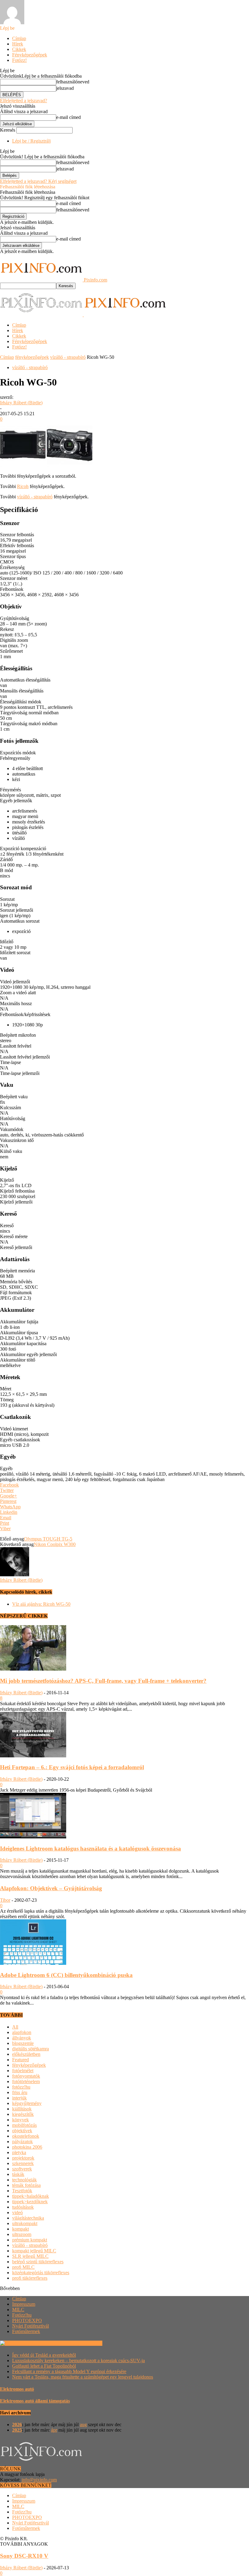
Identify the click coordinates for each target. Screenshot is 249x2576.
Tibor (5, 1900)
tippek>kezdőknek (30, 2202)
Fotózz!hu (22, 2315)
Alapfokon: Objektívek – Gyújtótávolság (51, 1888)
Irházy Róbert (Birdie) (21, 403)
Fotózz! (19, 60)
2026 (17, 2424)
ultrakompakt (25, 2223)
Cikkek (19, 49)
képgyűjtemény (27, 2103)
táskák (18, 2174)
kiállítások (22, 2109)
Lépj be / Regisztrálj (31, 141)
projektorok (23, 2158)
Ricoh (23, 486)
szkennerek (23, 2163)
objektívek (22, 2131)
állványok (22, 2038)
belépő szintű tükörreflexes (38, 2262)
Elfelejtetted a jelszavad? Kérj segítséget (38, 181)
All (15, 2027)
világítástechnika (28, 2218)
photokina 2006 (27, 2147)
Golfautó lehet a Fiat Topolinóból (44, 2366)
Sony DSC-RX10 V (24, 2556)
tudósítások (23, 2207)
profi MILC (23, 2267)
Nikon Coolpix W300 (55, 1544)
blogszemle (23, 2043)
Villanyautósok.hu (84, 2343)
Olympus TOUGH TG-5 (48, 1539)
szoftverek (22, 2169)
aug (83, 2424)
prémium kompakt (30, 2240)
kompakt (20, 2229)
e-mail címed (68, 117)
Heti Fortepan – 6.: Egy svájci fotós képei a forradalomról (72, 1767)
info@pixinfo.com (39, 2480)
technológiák (24, 2180)
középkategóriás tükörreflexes (41, 2273)
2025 (17, 2430)
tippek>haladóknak (31, 2196)
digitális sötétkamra (31, 2049)
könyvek (20, 2120)
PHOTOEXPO (27, 2320)
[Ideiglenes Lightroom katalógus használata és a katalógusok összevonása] (33, 1837)
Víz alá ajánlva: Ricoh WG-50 (41, 1604)
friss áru (20, 2092)
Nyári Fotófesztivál (31, 2326)
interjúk (19, 2098)
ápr (54, 2430)
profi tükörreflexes (30, 2278)
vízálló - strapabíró (68, 357)
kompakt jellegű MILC (34, 2251)
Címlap (19, 38)
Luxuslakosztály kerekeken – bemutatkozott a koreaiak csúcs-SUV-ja (78, 2360)
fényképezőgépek (32, 357)
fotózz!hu (21, 2087)
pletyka (19, 2152)
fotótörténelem (26, 2081)
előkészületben (26, 2054)
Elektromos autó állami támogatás (35, 2401)
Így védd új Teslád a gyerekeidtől (44, 2355)
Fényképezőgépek (30, 55)
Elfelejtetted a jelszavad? (24, 101)
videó (17, 2212)
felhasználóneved (73, 82)
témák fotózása (26, 2185)
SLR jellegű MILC (30, 2256)
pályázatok (22, 2142)
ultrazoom (22, 2234)
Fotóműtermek (26, 2331)
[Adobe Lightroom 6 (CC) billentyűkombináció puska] (33, 1963)
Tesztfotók (22, 2191)
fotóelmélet (23, 2071)
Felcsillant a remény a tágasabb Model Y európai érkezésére (69, 2371)
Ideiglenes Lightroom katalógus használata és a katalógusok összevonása (90, 1849)
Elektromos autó (17, 2389)
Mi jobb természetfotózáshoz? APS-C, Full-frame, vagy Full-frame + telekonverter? (103, 1681)
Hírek (18, 44)
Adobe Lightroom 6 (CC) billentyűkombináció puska (66, 1975)
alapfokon (22, 2032)
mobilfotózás (24, 2125)
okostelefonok (26, 2136)
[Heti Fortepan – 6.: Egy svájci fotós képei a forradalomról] (33, 1756)
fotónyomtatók (26, 2076)
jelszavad (65, 88)
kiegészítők (23, 2114)
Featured (20, 2060)
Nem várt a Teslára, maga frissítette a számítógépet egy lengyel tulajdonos (83, 2377)
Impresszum (24, 2304)
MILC (18, 2310)
